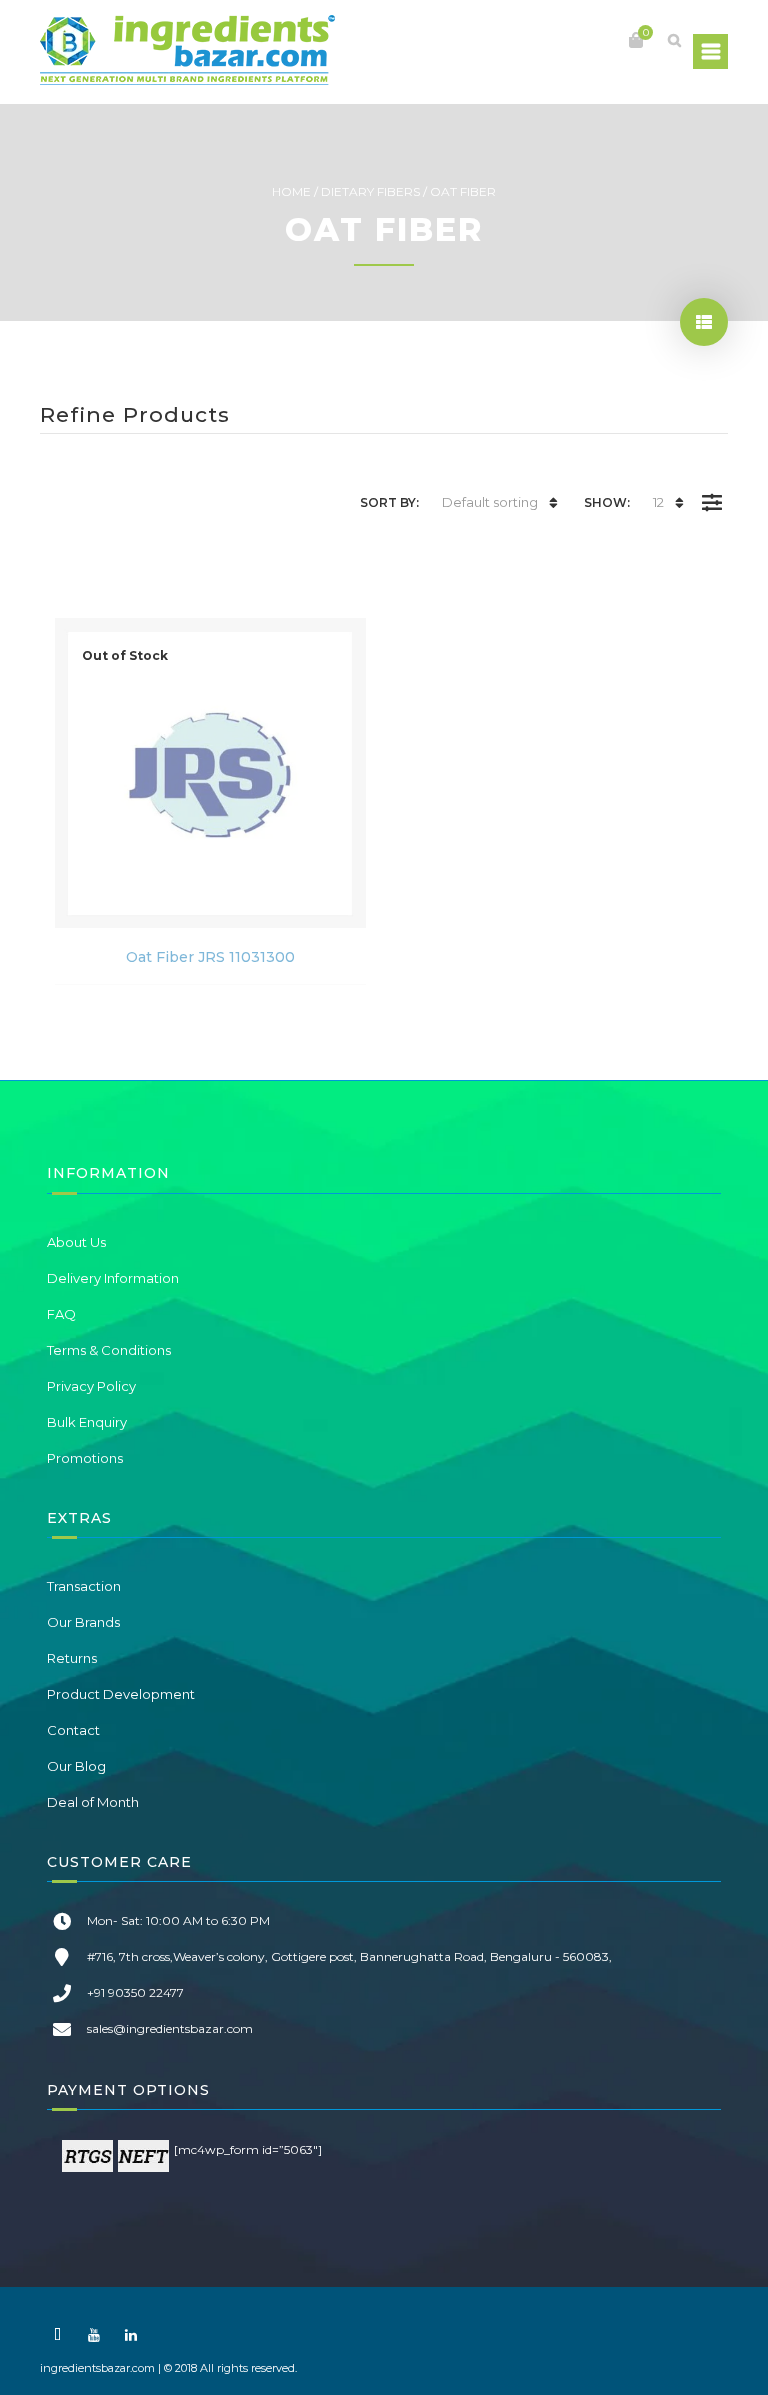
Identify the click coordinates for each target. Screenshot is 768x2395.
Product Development (121, 1694)
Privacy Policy (91, 1386)
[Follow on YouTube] (94, 2335)
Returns (72, 1658)
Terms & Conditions (109, 1350)
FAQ (61, 1314)
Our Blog (76, 1766)
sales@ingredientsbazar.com (170, 2028)
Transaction (84, 1586)
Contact (73, 1730)
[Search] (674, 40)
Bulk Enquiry (87, 1422)
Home (291, 191)
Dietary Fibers (370, 191)
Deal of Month (93, 1802)
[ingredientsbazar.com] (187, 50)
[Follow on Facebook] (57, 2335)
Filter (711, 488)
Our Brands (83, 1622)
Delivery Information (113, 1278)
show (704, 322)
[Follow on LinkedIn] (131, 2335)
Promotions (85, 1458)
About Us (76, 1242)
